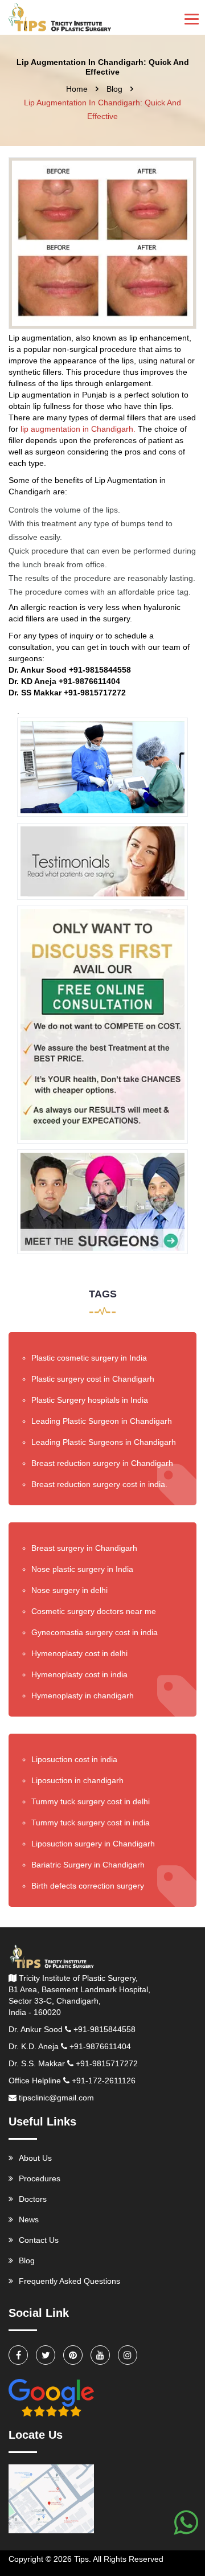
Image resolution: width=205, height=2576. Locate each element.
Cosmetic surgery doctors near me (94, 1611)
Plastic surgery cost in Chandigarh (93, 1379)
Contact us (39, 2240)
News (29, 2219)
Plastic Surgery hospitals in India (90, 1400)
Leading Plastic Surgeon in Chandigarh (102, 1421)
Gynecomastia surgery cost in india (95, 1632)
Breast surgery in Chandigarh (84, 1548)
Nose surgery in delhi (69, 1590)
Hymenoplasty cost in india (79, 1674)
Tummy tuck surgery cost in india (91, 1823)
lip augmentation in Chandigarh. (79, 429)
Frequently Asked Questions (69, 2281)
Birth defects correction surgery (88, 1886)
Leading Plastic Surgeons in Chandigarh (104, 1442)
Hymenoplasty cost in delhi (79, 1653)
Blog (114, 89)
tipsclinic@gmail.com (56, 2098)
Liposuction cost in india (74, 1759)
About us (35, 2158)
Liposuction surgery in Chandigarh (93, 1844)
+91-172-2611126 (104, 2081)
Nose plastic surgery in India (82, 1569)
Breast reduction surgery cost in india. (99, 1484)
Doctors (33, 2199)
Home (77, 89)
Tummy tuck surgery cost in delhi (91, 1801)
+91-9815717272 (107, 2063)
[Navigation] (192, 18)
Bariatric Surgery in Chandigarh (88, 1865)
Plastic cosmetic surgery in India (89, 1358)
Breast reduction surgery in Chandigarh (102, 1463)
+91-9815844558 (104, 2029)
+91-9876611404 (100, 2046)
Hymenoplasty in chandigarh (83, 1696)
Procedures (40, 2178)
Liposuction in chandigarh (77, 1780)
